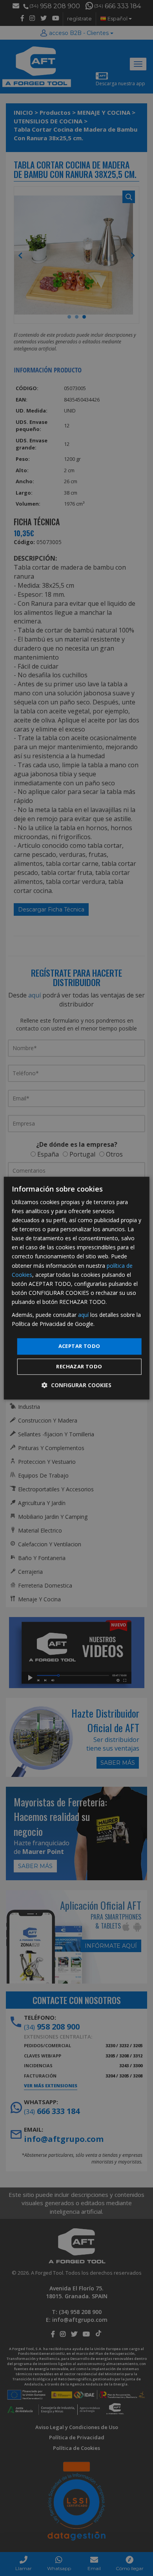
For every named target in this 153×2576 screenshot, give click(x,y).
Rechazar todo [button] (79, 1366)
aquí (83, 1315)
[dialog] (77, 1288)
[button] (76, 1385)
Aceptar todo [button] (79, 1346)
